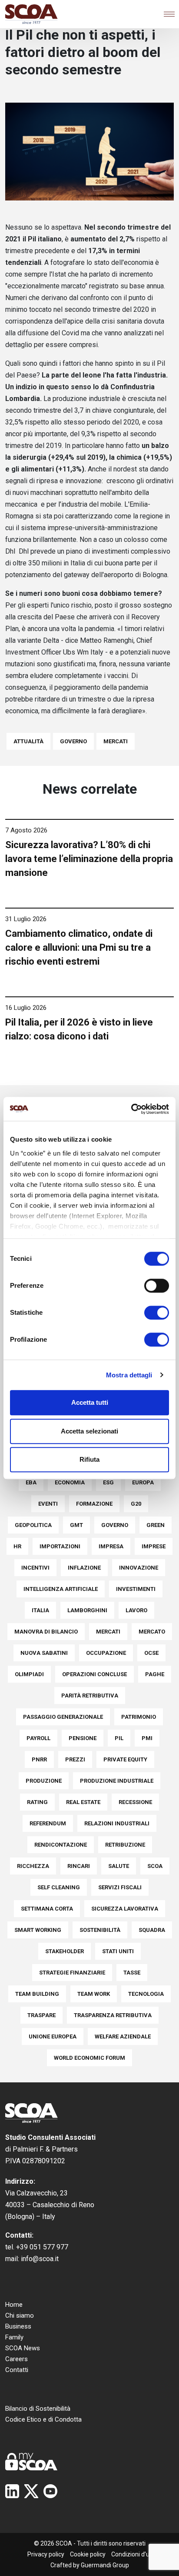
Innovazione (139, 1568)
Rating (37, 1802)
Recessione (135, 1802)
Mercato (152, 1632)
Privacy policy (46, 2554)
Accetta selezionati (89, 1431)
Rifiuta (89, 1459)
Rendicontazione (61, 1845)
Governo (73, 741)
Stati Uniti (118, 1951)
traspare (41, 2015)
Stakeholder (65, 1951)
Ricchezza (33, 1866)
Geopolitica (33, 1525)
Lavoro (136, 1610)
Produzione (44, 1781)
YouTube (50, 2491)
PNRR (39, 1759)
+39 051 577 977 (42, 2247)
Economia (70, 1482)
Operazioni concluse (94, 1674)
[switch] (157, 1286)
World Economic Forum (89, 2058)
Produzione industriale (117, 1781)
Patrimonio (139, 1717)
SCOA (155, 1866)
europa (143, 1482)
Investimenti (136, 1589)
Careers (17, 2359)
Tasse (132, 1973)
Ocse (151, 1653)
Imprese (154, 1546)
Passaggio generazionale (63, 1717)
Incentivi (35, 1568)
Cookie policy (88, 2554)
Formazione (94, 1504)
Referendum (48, 1823)
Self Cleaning (59, 1887)
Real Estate (83, 1802)
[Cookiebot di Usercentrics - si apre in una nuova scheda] (131, 1109)
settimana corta (47, 1909)
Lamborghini (87, 1610)
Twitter (31, 2491)
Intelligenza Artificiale (61, 1589)
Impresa (111, 1546)
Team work (94, 1994)
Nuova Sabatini (44, 1653)
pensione (83, 1738)
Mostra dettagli (129, 1375)
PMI (147, 1738)
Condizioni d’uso (134, 2554)
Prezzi (75, 1759)
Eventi (48, 1504)
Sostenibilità (100, 1930)
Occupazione (106, 1653)
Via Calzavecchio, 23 (36, 2193)
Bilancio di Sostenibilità (38, 2409)
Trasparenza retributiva (113, 2015)
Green (156, 1525)
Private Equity (125, 1759)
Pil (119, 1738)
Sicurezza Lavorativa (125, 1909)
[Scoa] (31, 14)
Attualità (28, 741)
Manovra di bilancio (46, 1632)
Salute (119, 1866)
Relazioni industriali (117, 1823)
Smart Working (38, 1930)
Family (14, 2337)
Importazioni (60, 1546)
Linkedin (12, 2491)
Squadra (152, 1930)
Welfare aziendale (123, 2036)
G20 (136, 1504)
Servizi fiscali (120, 1887)
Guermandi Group (105, 2565)
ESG (108, 1482)
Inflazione (84, 1568)
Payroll (38, 1738)
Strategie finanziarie (72, 1973)
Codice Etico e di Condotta (43, 2419)
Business (18, 2326)
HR (17, 1546)
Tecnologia (146, 1994)
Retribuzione (125, 1845)
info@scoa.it (40, 2259)
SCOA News (23, 2348)
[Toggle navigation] (169, 14)
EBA (31, 1482)
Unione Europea (53, 2036)
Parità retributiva (90, 1696)
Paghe (155, 1674)
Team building (37, 1994)
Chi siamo (20, 2315)
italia (40, 1610)
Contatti (17, 2370)
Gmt (76, 1525)
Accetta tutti (90, 1402)
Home (14, 2305)
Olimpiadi (29, 1674)
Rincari (79, 1866)
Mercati (116, 741)
